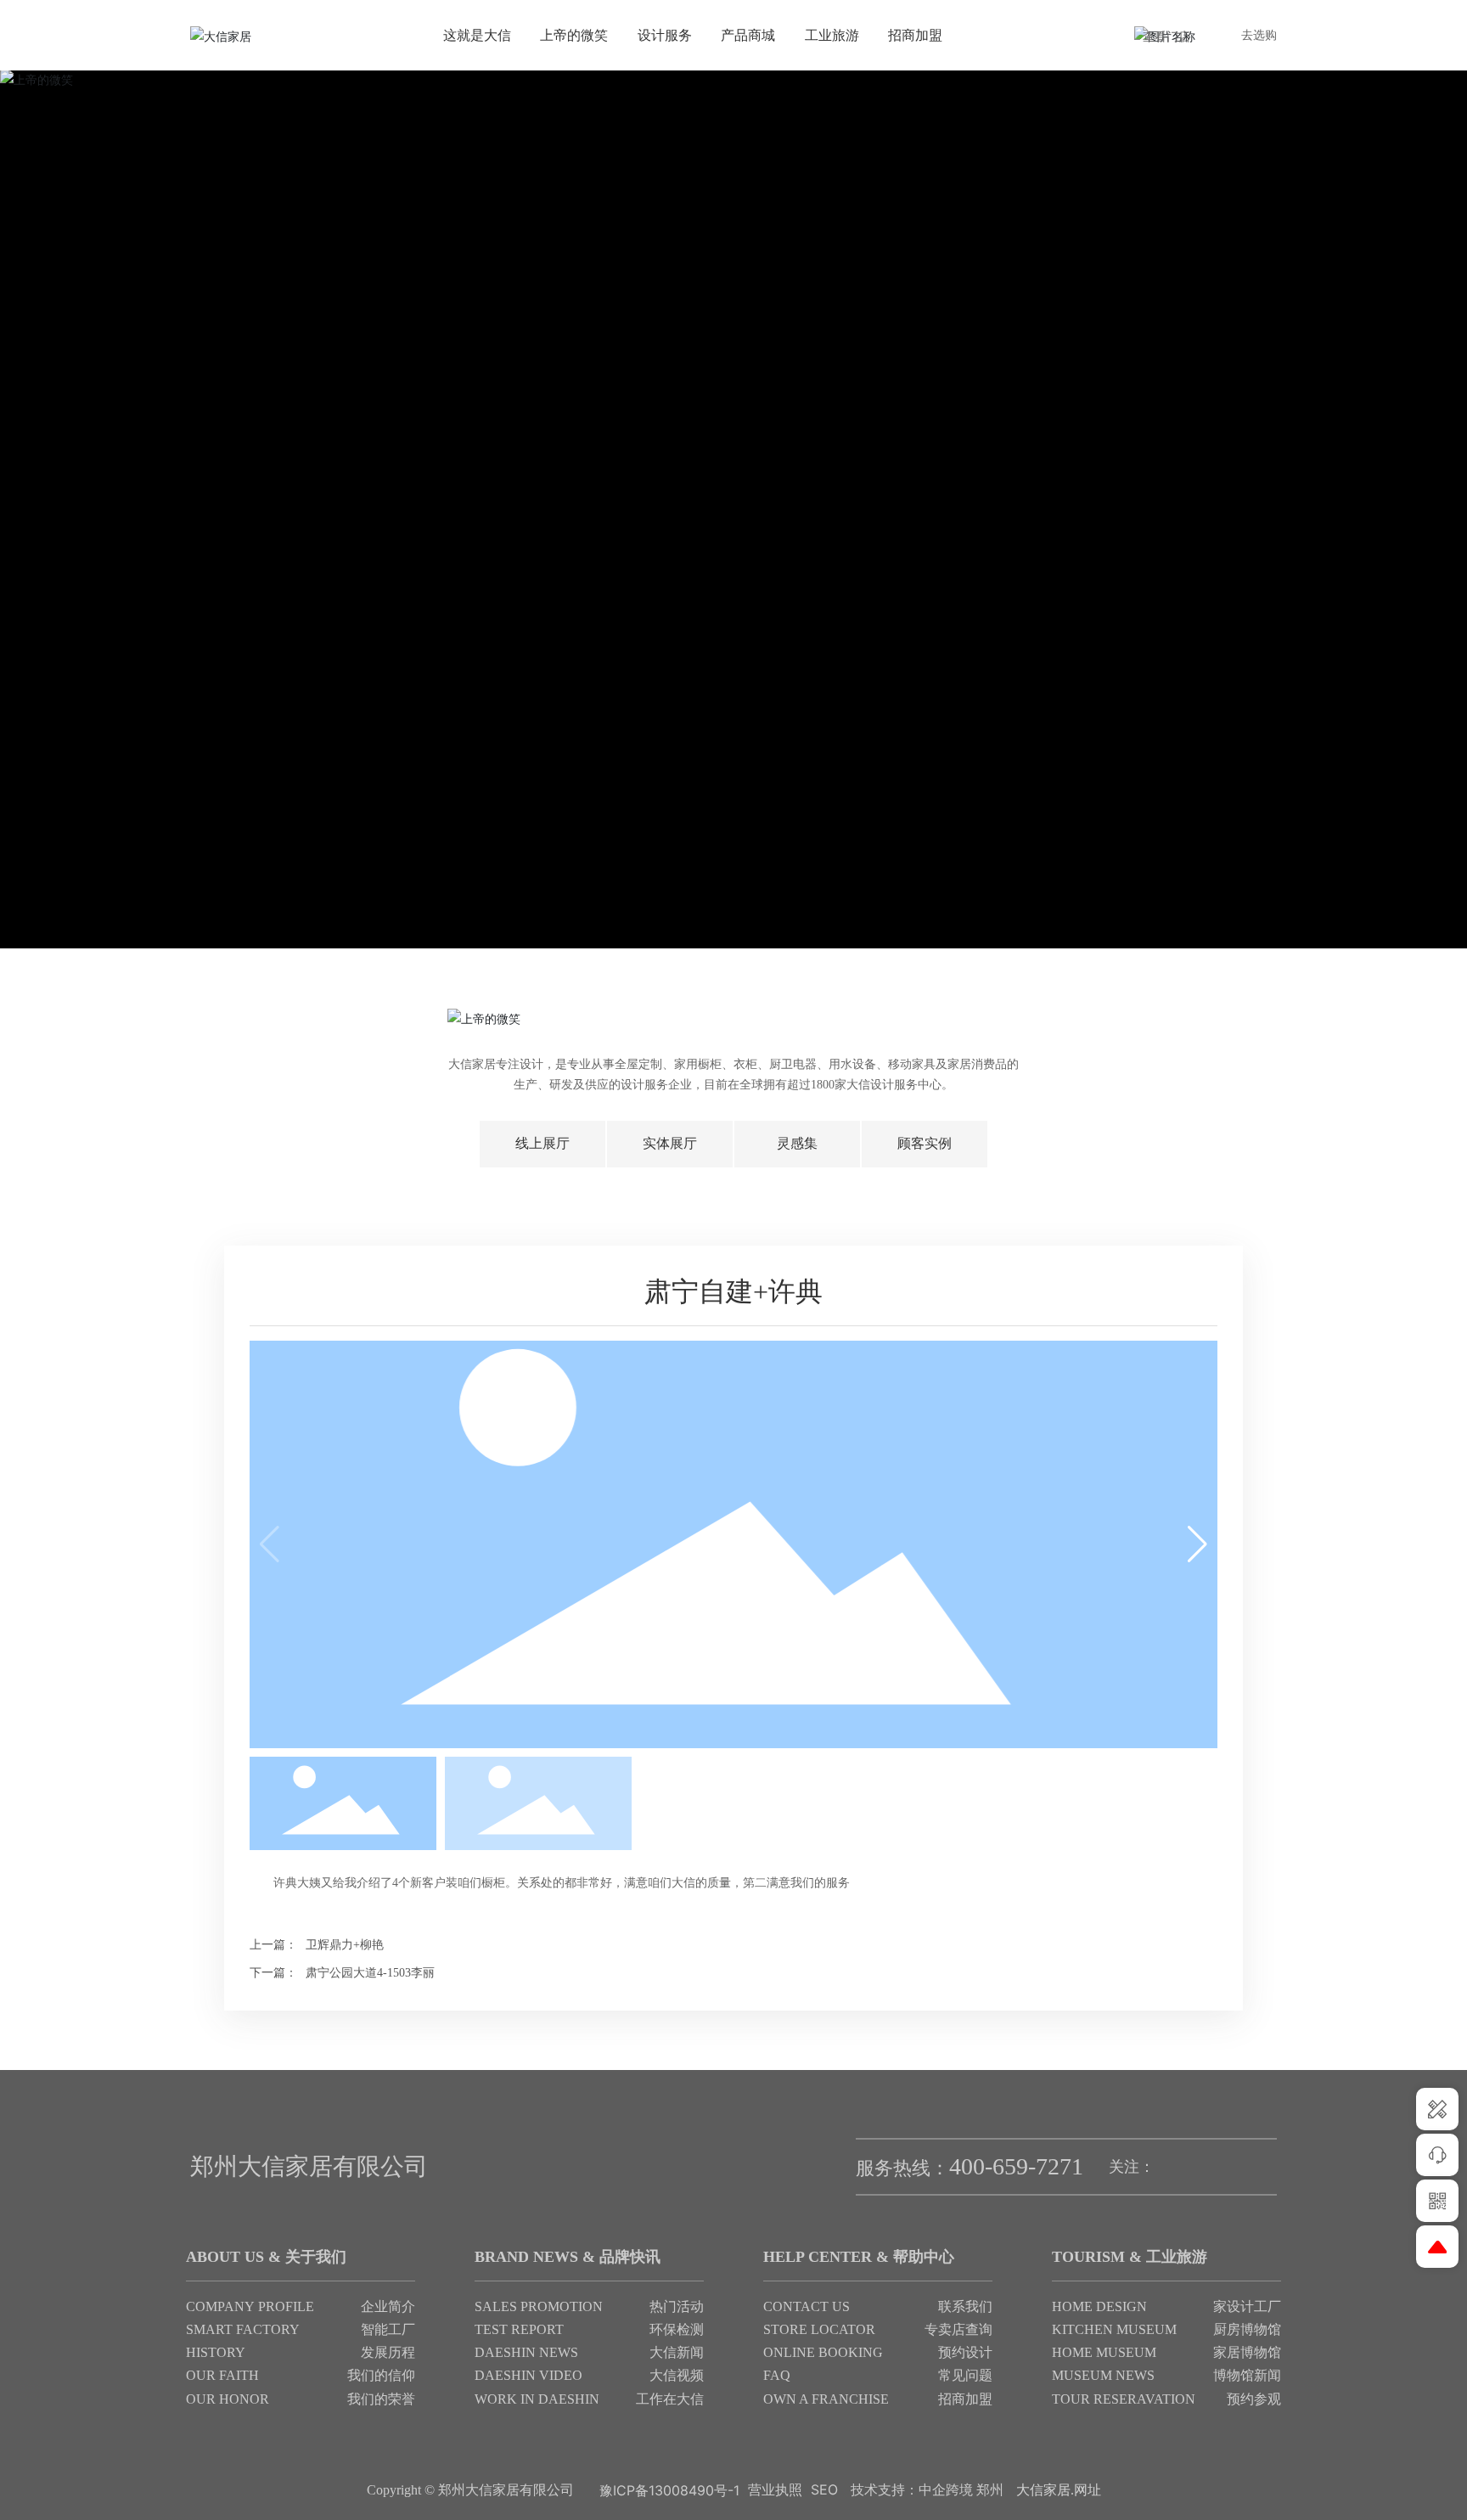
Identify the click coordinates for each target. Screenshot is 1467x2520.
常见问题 (965, 2375)
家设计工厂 (1247, 2306)
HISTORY (216, 2352)
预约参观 (1254, 2399)
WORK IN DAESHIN (537, 2399)
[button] (1197, 1544)
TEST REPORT (519, 2329)
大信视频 (677, 2375)
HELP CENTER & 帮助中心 (859, 2257)
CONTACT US (807, 2306)
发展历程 (388, 2352)
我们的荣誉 (381, 2399)
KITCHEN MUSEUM (1114, 2329)
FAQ (777, 2375)
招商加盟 (965, 2399)
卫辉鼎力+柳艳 (345, 1945)
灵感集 (797, 1143)
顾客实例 (925, 1143)
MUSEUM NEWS (1103, 2375)
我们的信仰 (381, 2375)
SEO (824, 2489)
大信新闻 (677, 2352)
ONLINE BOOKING (823, 2352)
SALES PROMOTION (539, 2306)
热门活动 (677, 2306)
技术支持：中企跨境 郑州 (927, 2490)
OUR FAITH (222, 2375)
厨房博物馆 (1247, 2329)
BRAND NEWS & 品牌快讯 (568, 2257)
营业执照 (775, 2489)
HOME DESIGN (1099, 2306)
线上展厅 (542, 1143)
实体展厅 (670, 1143)
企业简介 (388, 2306)
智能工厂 (388, 2329)
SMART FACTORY (244, 2329)
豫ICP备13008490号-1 (669, 2490)
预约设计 (965, 2352)
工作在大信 (670, 2399)
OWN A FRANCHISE (826, 2399)
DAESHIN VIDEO (528, 2375)
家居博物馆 (1247, 2352)
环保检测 (677, 2329)
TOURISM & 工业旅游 (1130, 2257)
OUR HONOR (228, 2399)
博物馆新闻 (1247, 2375)
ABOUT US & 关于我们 (266, 2257)
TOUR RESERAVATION (1124, 2399)
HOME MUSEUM (1104, 2352)
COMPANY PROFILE (250, 2306)
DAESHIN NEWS (526, 2352)
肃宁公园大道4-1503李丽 (370, 1973)
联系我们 (965, 2306)
